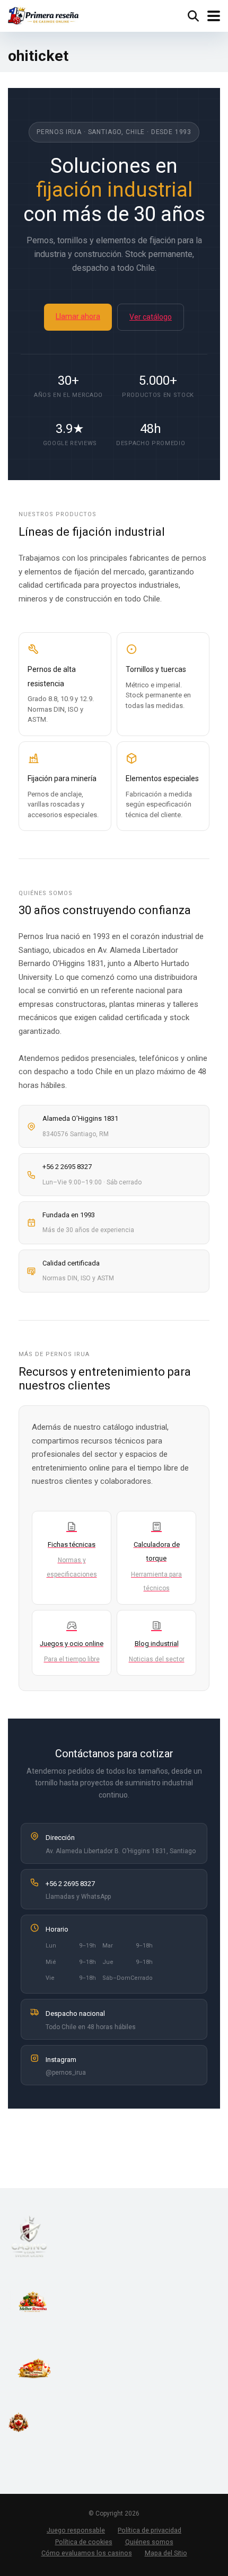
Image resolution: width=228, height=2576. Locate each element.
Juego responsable (76, 2530)
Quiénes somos (149, 2542)
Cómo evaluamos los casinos (87, 2553)
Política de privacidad (150, 2530)
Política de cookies (84, 2542)
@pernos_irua (66, 2073)
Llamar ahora (78, 316)
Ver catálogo (151, 317)
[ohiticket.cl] (43, 15)
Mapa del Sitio (166, 2553)
